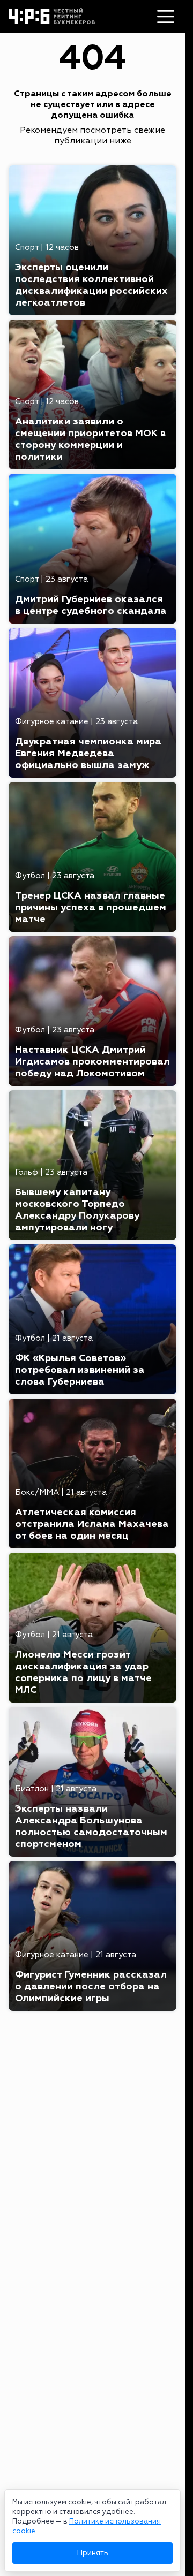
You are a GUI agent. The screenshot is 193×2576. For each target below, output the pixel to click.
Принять (92, 2553)
